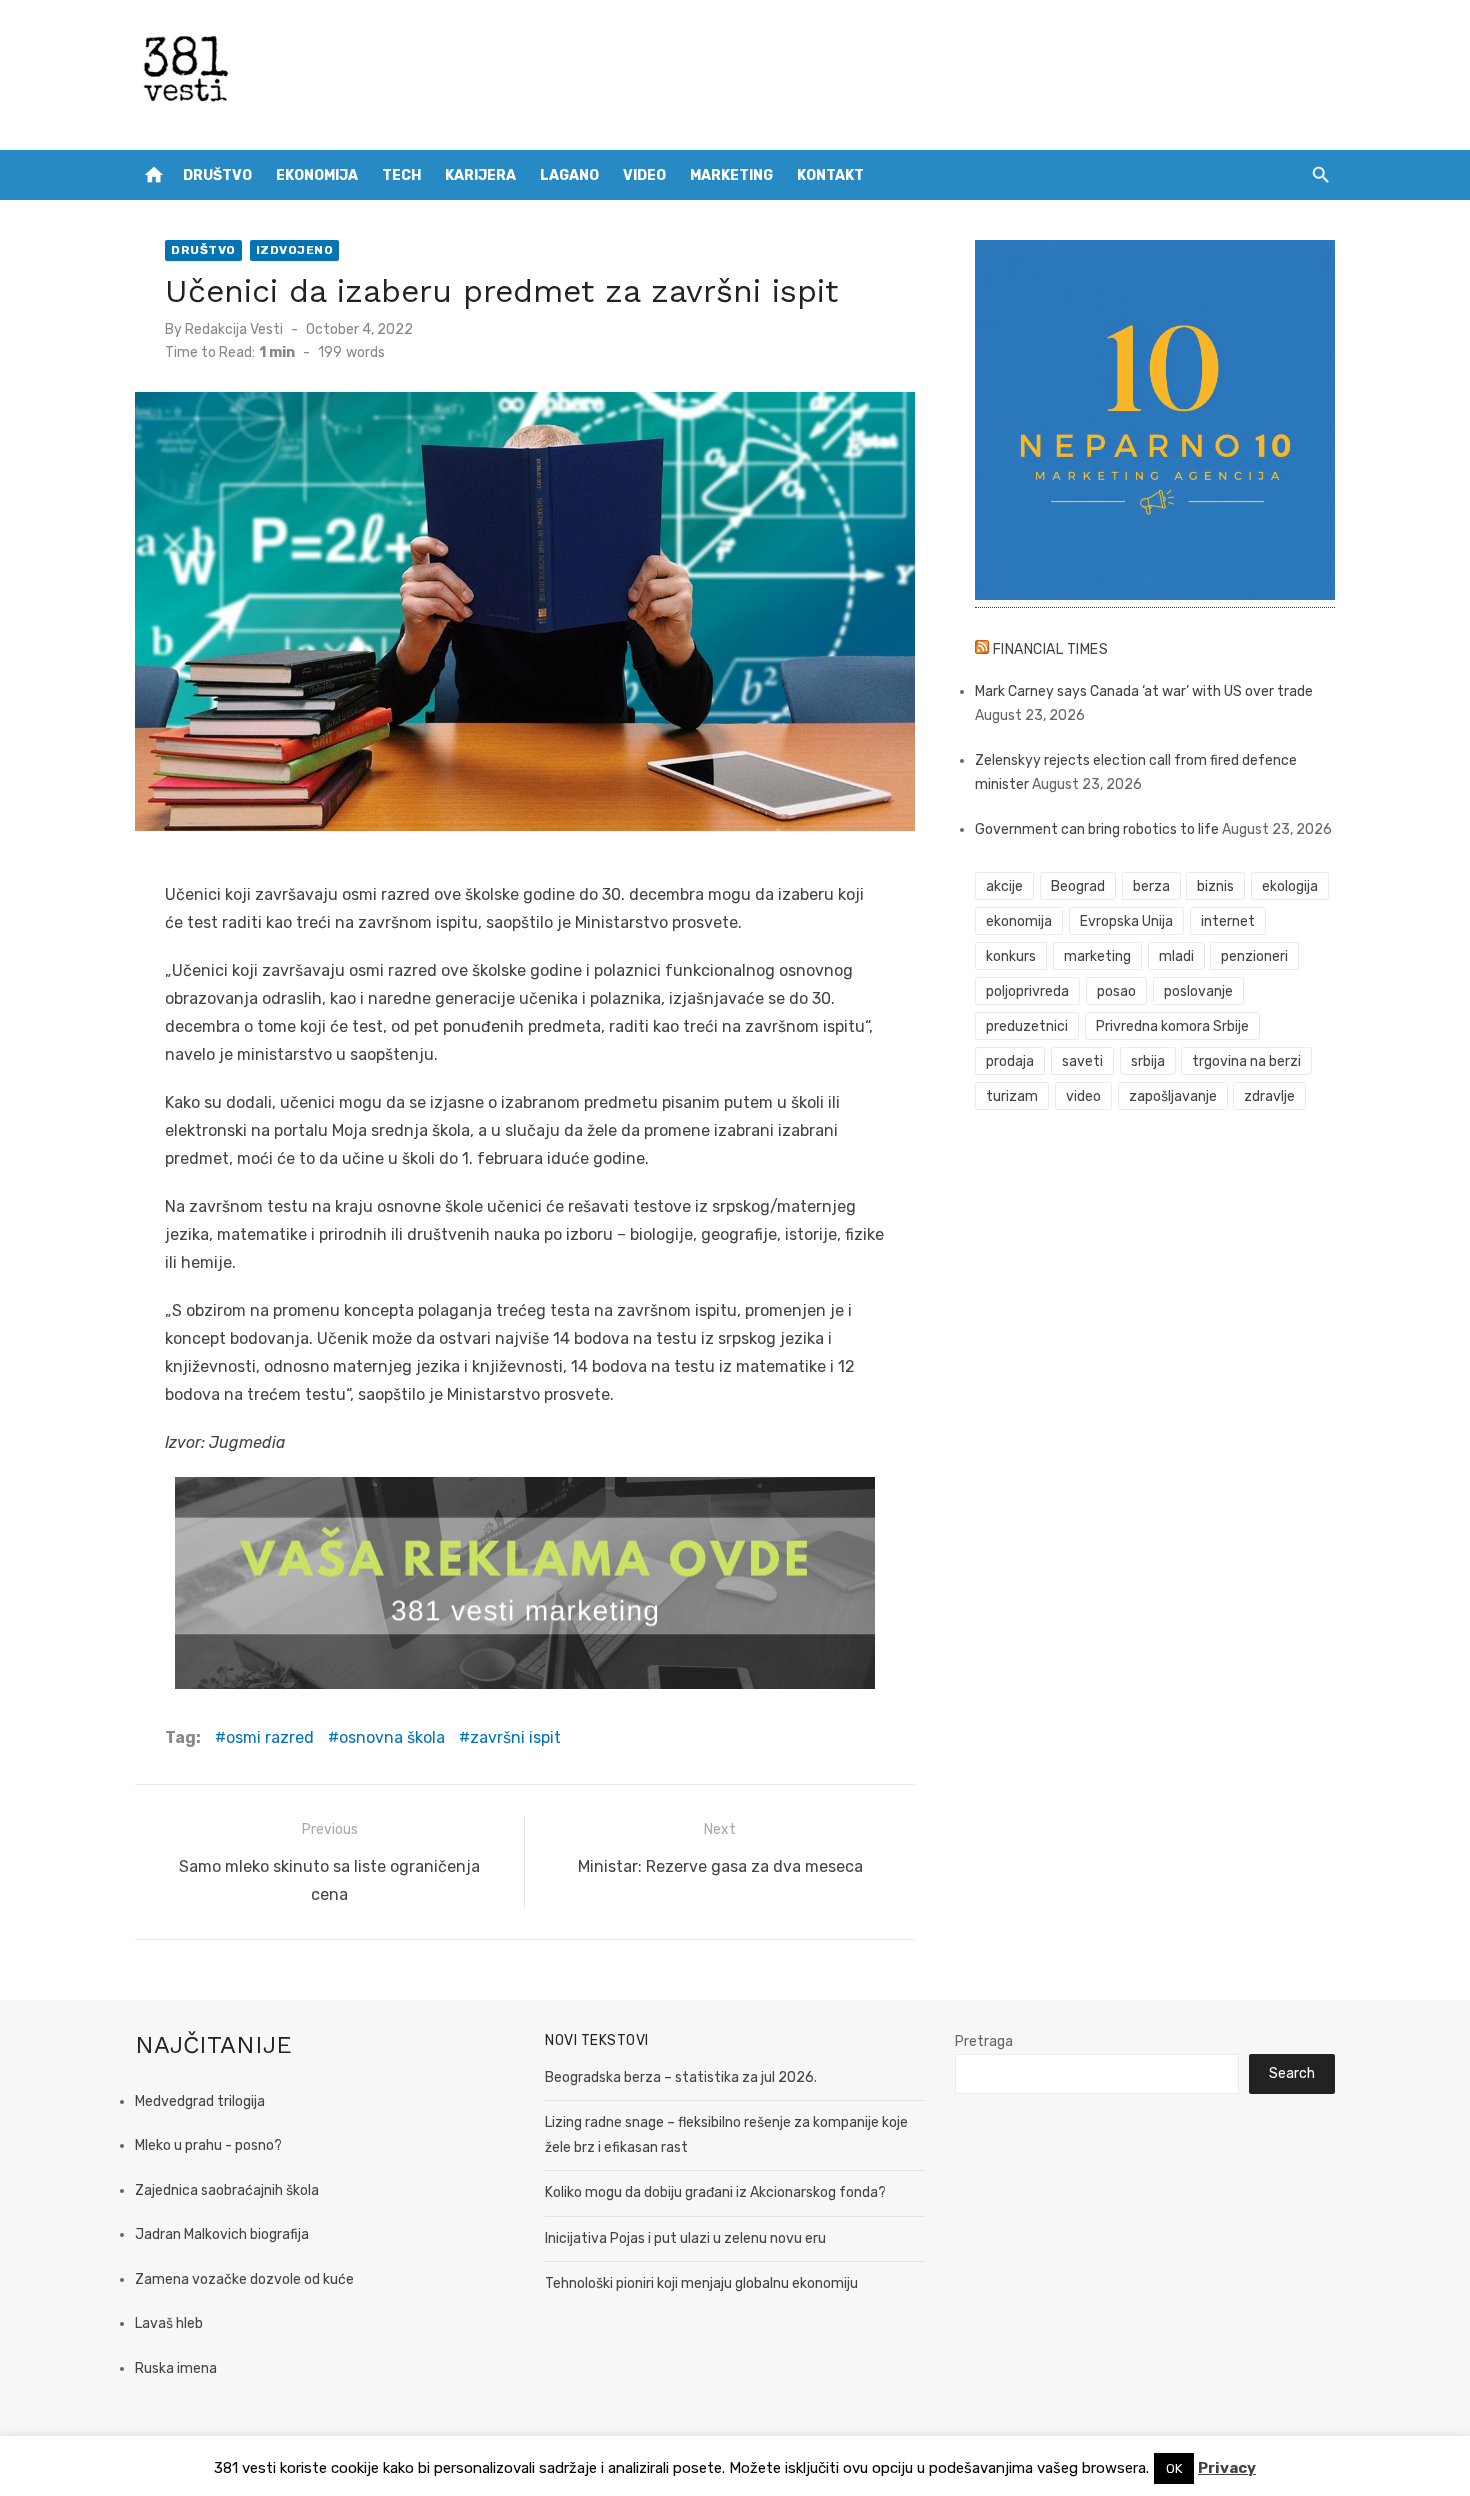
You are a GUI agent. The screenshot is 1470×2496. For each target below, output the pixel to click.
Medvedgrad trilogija (200, 2101)
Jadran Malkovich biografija (222, 2234)
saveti (1082, 1061)
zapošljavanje (1173, 1096)
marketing (1097, 956)
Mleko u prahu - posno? (208, 2145)
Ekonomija (317, 175)
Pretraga (984, 2041)
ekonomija (1019, 921)
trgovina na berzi (1246, 1061)
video (1083, 1096)
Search (1292, 2073)
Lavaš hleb (169, 2323)
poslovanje (1198, 991)
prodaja (1010, 1061)
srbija (1148, 1061)
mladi (1176, 956)
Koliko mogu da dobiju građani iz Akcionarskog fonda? (715, 2192)
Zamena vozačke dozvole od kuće (244, 2279)
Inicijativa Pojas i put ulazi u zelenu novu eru (685, 2238)
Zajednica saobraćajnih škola (227, 2190)
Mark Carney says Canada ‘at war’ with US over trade (1144, 691)
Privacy (1227, 2468)
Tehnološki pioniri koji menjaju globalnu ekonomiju (701, 2283)
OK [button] (1174, 2468)
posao (1116, 991)
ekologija (1290, 886)
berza (1151, 886)
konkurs (1011, 956)
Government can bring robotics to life (1097, 829)
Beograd (1078, 886)
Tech (401, 175)
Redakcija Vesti (234, 329)
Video (644, 175)
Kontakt (830, 175)
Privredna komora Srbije (1172, 1026)
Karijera (480, 175)
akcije (1004, 886)
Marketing (731, 175)
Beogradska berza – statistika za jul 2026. (681, 2077)
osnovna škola (392, 1737)
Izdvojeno (295, 250)
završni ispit (515, 1737)
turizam (1012, 1096)
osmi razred (270, 1737)
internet (1228, 921)
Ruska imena (176, 2368)
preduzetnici (1027, 1026)
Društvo (217, 175)
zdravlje (1269, 1096)
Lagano (569, 175)
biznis (1215, 886)
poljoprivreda (1027, 991)
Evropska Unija (1126, 921)
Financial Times (1051, 649)
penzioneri (1254, 956)
